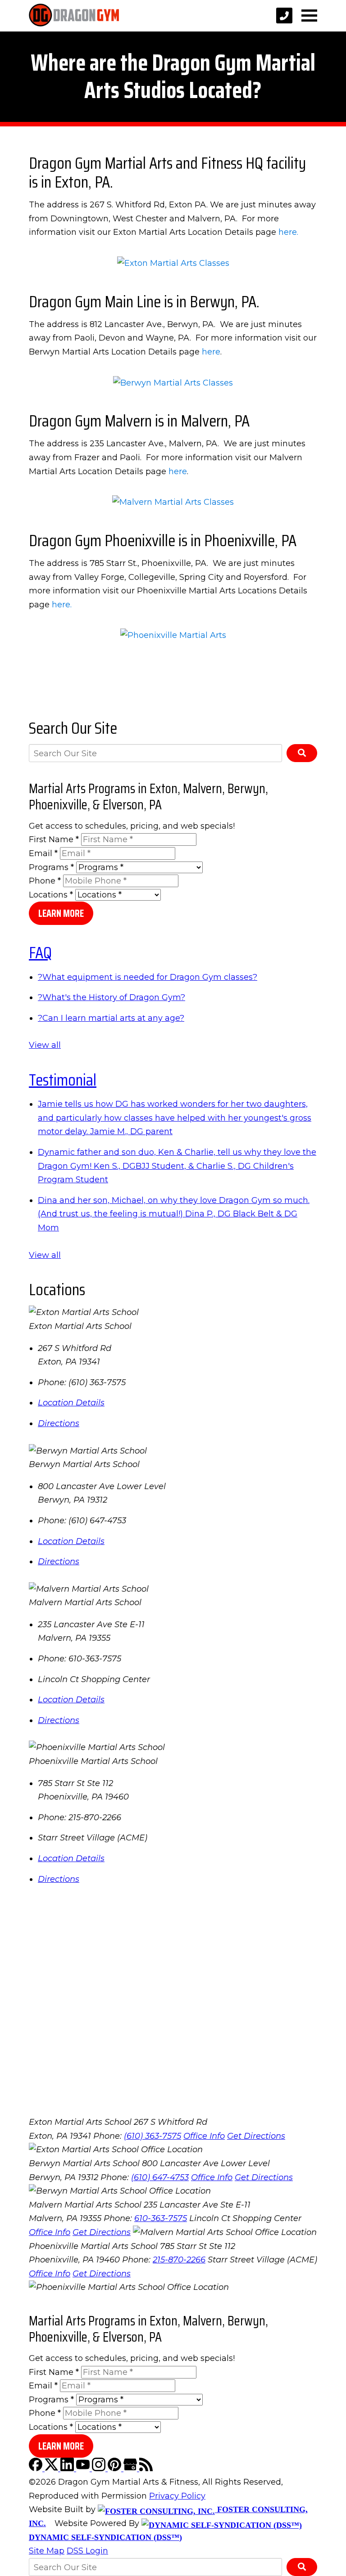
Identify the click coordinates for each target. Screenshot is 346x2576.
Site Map (47, 2551)
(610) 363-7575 (153, 2136)
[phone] (284, 16)
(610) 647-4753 (160, 2177)
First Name (54, 839)
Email (43, 853)
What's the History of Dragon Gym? (112, 997)
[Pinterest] (116, 2468)
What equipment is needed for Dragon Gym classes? (148, 977)
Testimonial (63, 1080)
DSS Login (87, 2551)
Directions (59, 1423)
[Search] (302, 753)
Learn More (61, 913)
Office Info (204, 2136)
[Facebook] (37, 2468)
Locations (51, 895)
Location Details (71, 1403)
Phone (45, 881)
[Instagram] (100, 2468)
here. (288, 232)
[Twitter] (52, 2468)
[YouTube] (84, 2468)
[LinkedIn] (68, 2468)
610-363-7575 (161, 2218)
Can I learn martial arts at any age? (111, 1018)
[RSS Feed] (146, 2468)
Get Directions (256, 2136)
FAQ (40, 952)
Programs (51, 867)
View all (45, 1045)
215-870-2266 (179, 2260)
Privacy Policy (177, 2496)
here (211, 352)
